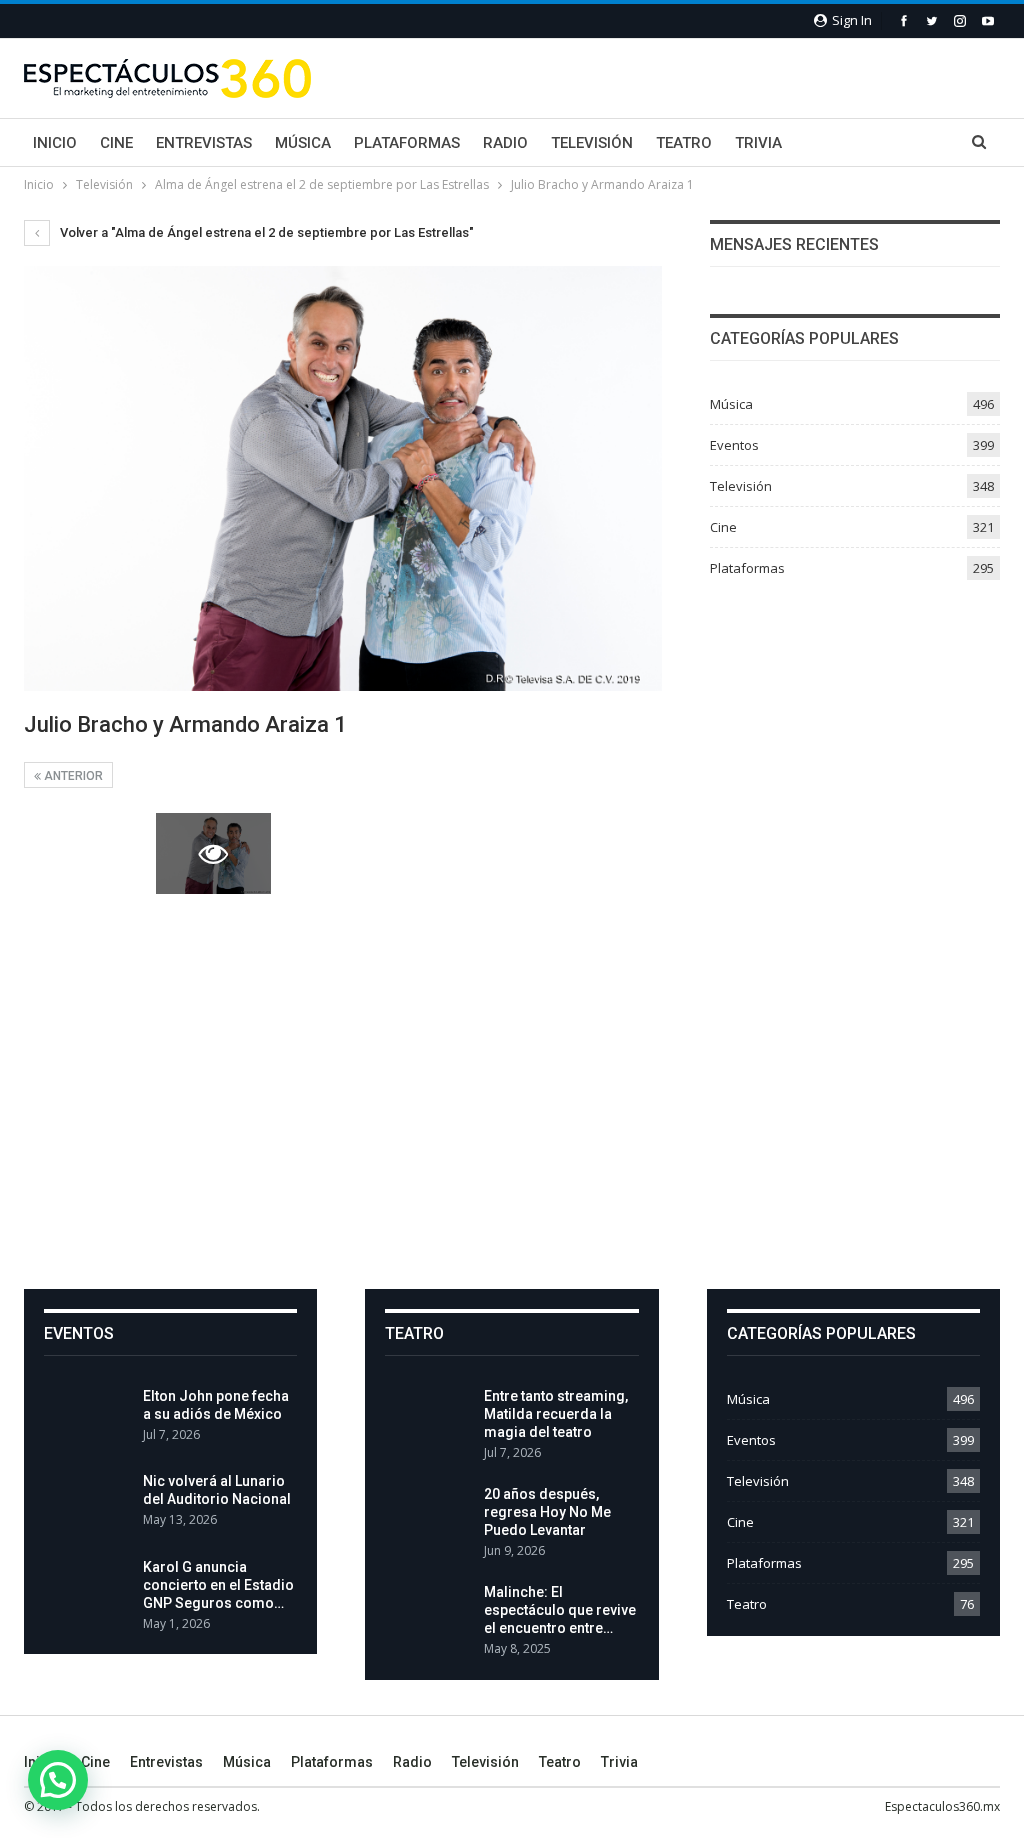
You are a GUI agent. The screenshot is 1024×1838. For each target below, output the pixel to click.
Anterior (72, 776)
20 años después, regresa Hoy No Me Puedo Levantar (547, 1512)
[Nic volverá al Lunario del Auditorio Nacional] (87, 1504)
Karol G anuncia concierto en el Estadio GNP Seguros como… (218, 1585)
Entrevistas (204, 143)
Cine (116, 143)
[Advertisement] (512, 1090)
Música (303, 143)
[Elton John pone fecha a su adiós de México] (87, 1419)
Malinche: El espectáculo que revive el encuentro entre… (560, 1610)
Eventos (734, 445)
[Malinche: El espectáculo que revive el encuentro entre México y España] (428, 1615)
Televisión (592, 143)
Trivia (758, 143)
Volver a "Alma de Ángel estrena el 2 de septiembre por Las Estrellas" (265, 232)
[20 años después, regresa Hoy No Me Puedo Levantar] (428, 1517)
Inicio (55, 143)
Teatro (684, 143)
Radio (505, 143)
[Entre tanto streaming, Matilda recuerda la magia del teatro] (428, 1419)
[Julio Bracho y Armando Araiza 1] (82, 853)
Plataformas (407, 143)
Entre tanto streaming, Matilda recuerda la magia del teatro (556, 1414)
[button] (58, 1780)
